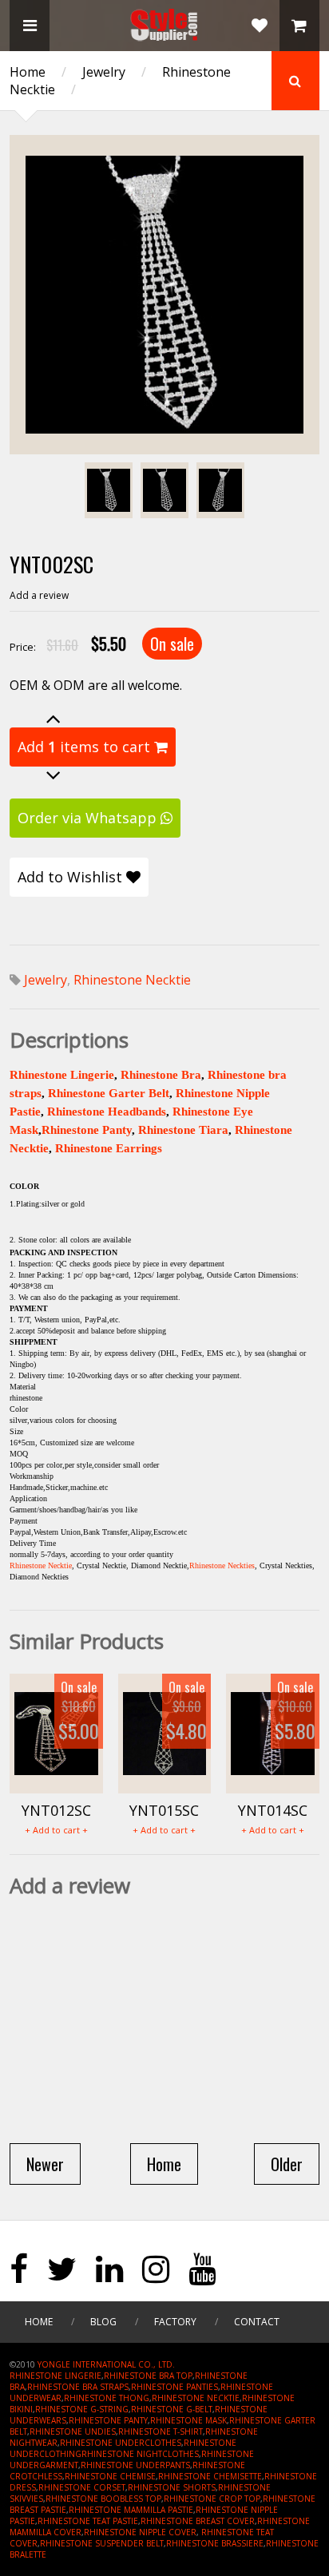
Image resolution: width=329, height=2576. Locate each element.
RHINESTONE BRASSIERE (215, 2543)
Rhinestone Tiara (183, 1130)
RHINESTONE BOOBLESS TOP (103, 2499)
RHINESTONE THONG (107, 2398)
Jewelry (104, 72)
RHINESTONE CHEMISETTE (210, 2476)
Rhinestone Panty (87, 1130)
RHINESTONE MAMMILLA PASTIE (131, 2510)
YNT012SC (56, 1810)
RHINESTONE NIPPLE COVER (140, 2532)
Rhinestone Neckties (222, 1565)
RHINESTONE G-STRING (82, 2409)
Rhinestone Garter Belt (109, 1093)
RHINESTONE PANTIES (174, 2387)
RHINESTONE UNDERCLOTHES (121, 2443)
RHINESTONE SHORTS (172, 2487)
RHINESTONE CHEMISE (110, 2476)
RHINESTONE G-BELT (172, 2409)
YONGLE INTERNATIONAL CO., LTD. (106, 2364)
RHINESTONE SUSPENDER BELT (102, 2543)
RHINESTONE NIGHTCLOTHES (140, 2454)
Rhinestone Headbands (107, 1112)
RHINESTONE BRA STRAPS (78, 2387)
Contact (257, 2322)
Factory (175, 2322)
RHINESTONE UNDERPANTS (135, 2465)
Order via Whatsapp (89, 818)
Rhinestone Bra (161, 1075)
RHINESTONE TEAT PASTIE (88, 2521)
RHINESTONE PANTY (108, 2420)
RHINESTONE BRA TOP (148, 2376)
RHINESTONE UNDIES (73, 2431)
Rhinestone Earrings (109, 1148)
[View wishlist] (260, 26)
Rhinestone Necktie (132, 980)
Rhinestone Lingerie (62, 1075)
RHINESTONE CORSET (82, 2487)
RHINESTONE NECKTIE (196, 2398)
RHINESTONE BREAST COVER (198, 2521)
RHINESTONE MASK (188, 2420)
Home (28, 72)
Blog (103, 2322)
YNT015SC (164, 1810)
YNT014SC (273, 1810)
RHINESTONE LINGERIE (55, 2376)
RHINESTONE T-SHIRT (161, 2431)
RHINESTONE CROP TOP (212, 2499)
